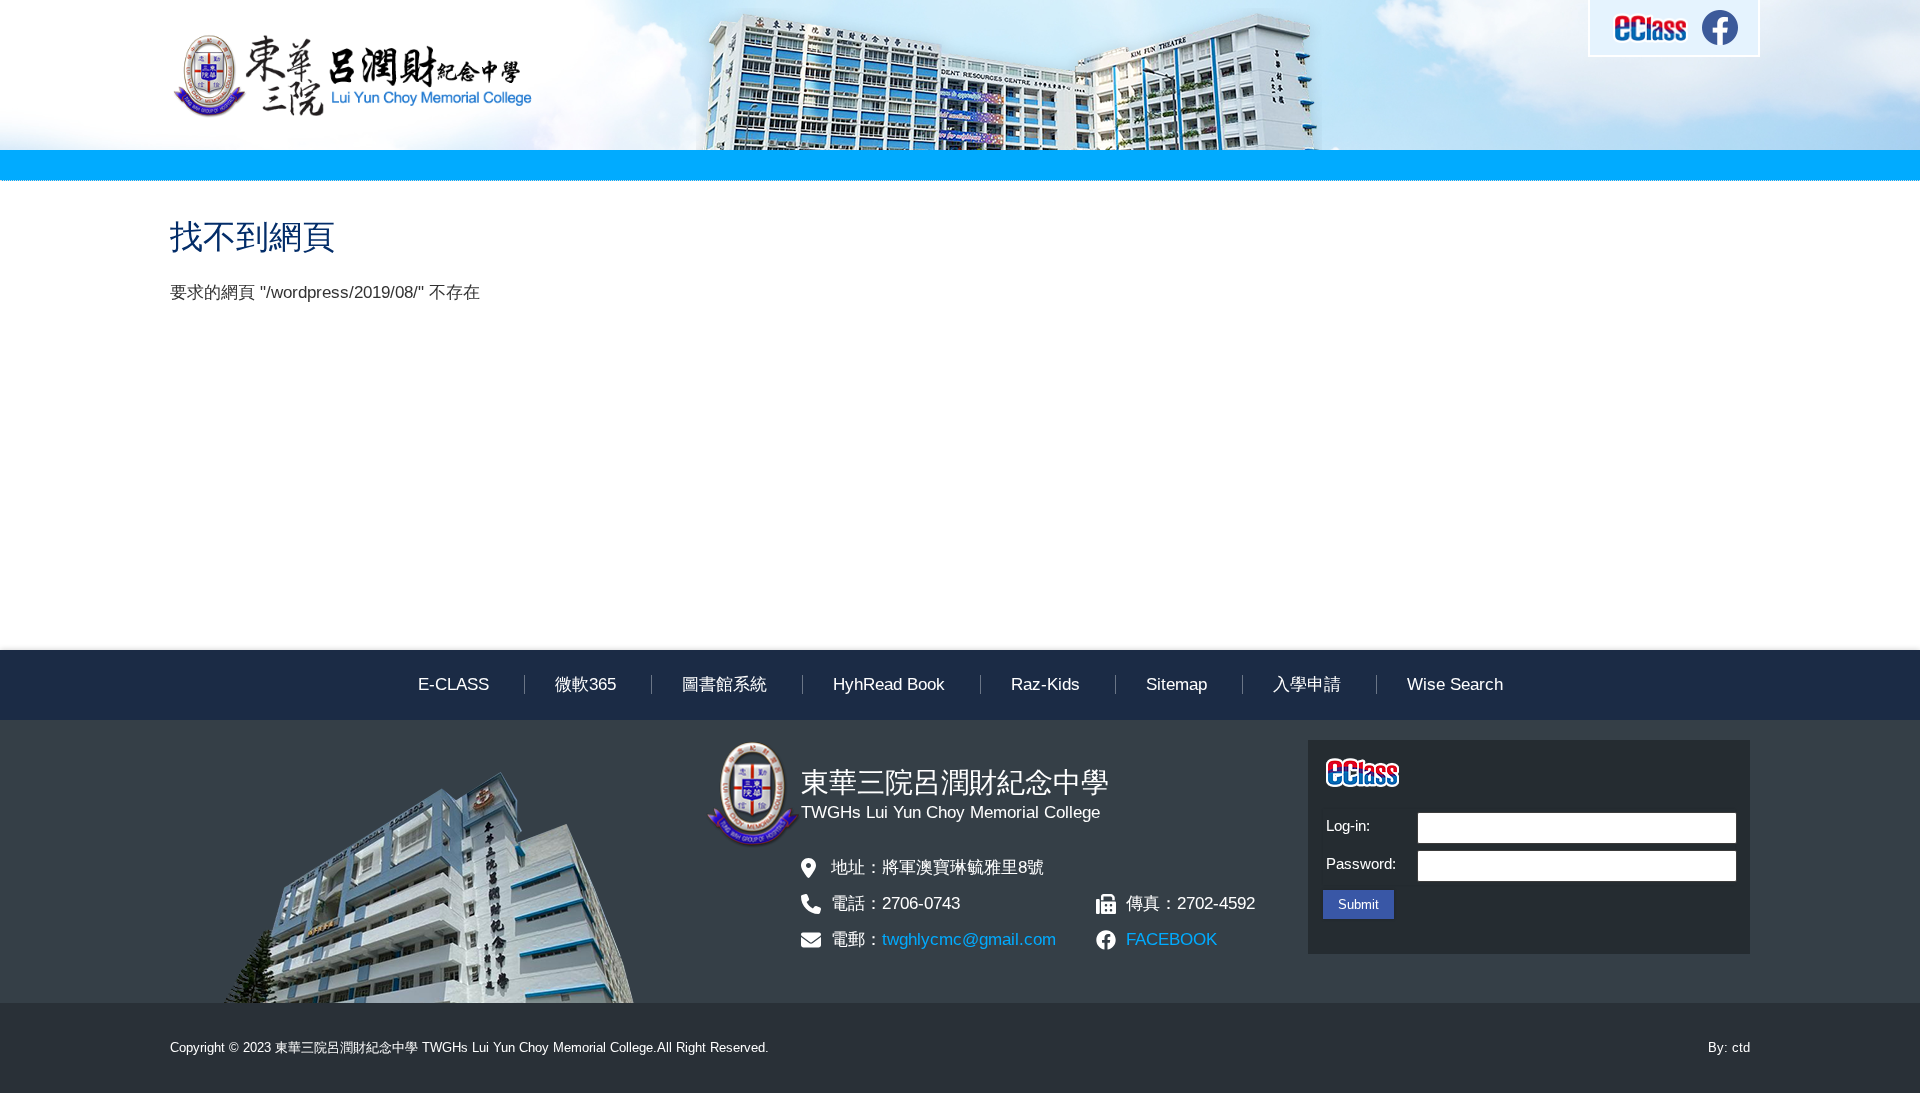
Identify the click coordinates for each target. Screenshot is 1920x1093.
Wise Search (1455, 684)
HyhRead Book (889, 684)
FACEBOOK (1171, 939)
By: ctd (1729, 1047)
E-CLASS (453, 684)
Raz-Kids (1045, 684)
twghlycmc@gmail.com (969, 939)
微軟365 (585, 684)
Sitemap (1176, 684)
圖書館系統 (724, 684)
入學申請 (1307, 684)
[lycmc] (352, 114)
